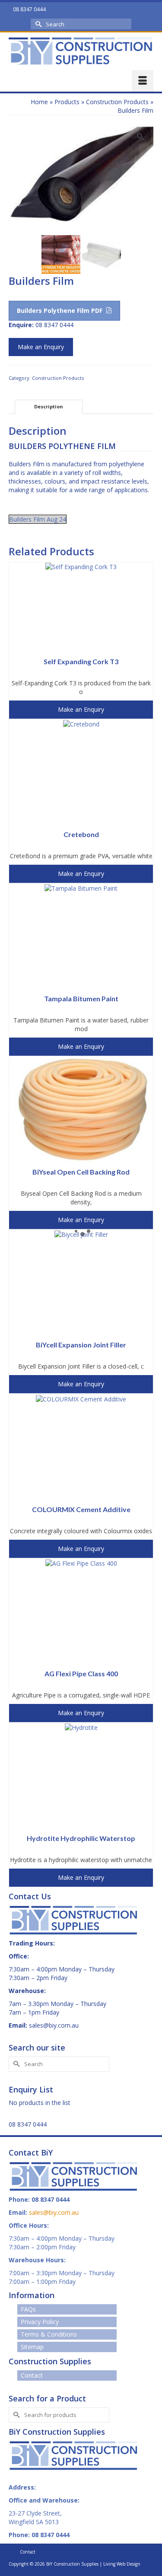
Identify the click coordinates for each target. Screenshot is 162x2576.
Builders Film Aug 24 (38, 519)
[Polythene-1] (61, 253)
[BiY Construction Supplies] (81, 51)
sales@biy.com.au (54, 2025)
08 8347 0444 (28, 2124)
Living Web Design (122, 2564)
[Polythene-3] (102, 253)
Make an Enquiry (41, 347)
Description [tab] (49, 406)
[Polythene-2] (81, 177)
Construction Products (58, 378)
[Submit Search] (37, 24)
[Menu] (143, 81)
